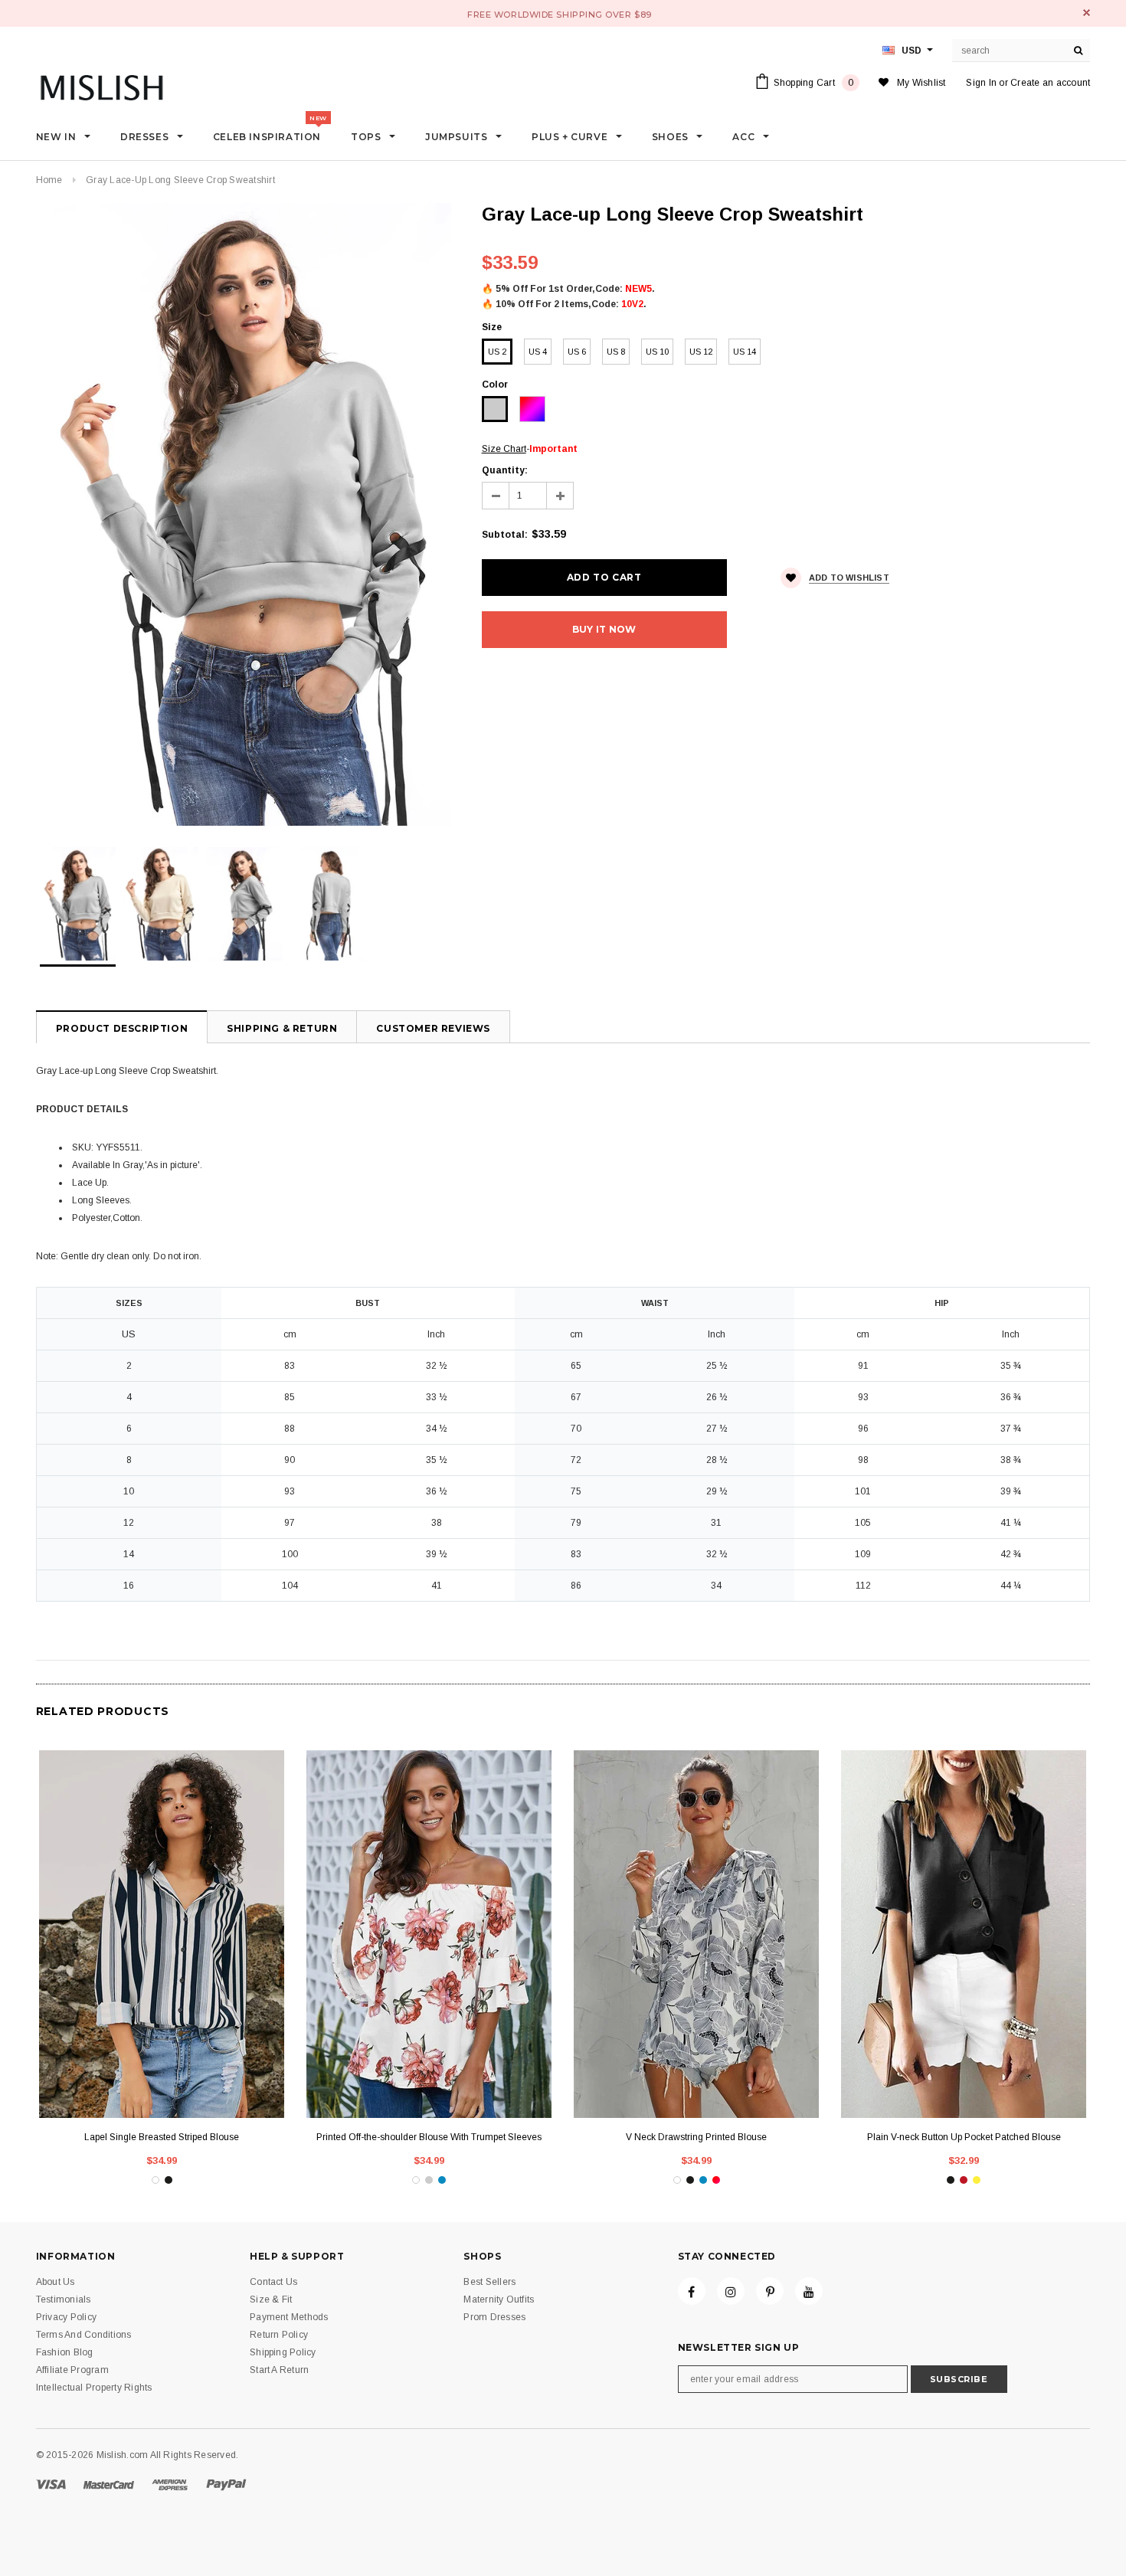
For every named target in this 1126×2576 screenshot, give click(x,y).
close (1087, 13)
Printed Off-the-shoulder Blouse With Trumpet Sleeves (429, 2137)
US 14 (745, 352)
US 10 (657, 352)
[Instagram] (731, 2291)
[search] (1079, 51)
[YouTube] (809, 2291)
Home (49, 180)
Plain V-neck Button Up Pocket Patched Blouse (964, 2137)
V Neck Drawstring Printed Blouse (696, 2137)
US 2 (497, 352)
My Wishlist (921, 83)
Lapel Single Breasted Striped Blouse (162, 2137)
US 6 (577, 352)
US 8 (616, 352)
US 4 (538, 352)
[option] (244, 514)
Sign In (981, 83)
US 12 (701, 352)
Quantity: (505, 470)
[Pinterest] (770, 2291)
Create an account (1050, 83)
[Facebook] (692, 2291)
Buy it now (604, 629)
